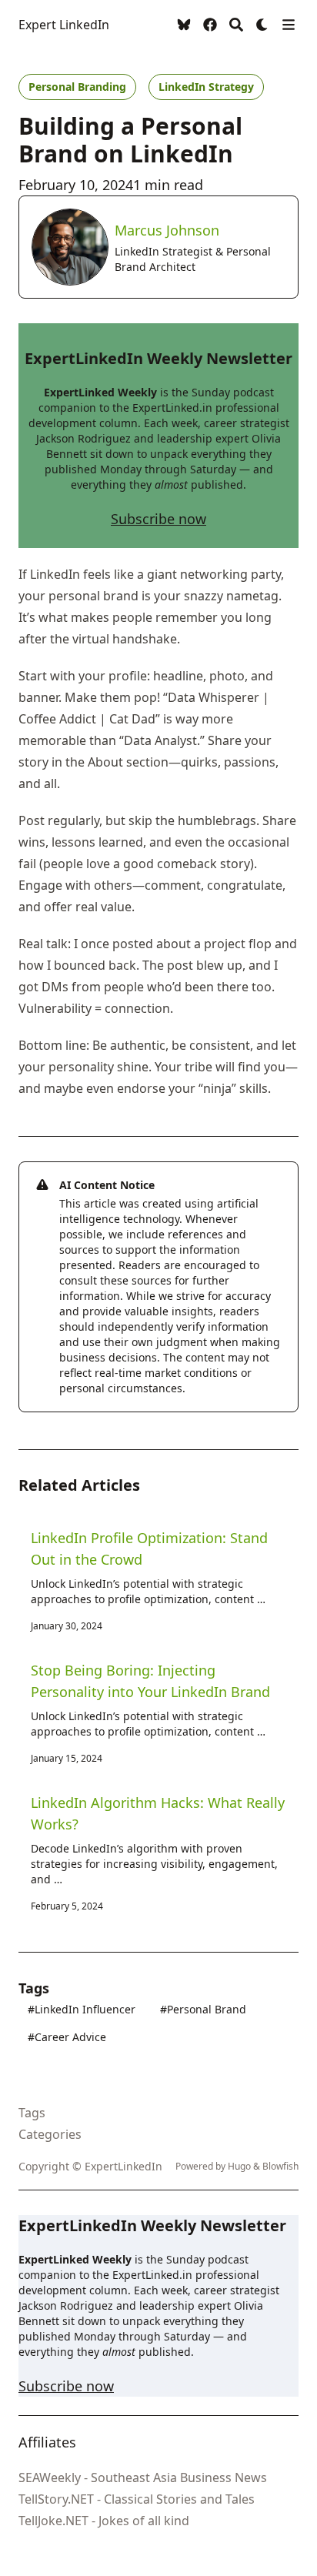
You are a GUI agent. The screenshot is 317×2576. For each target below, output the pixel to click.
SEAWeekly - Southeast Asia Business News (143, 2477)
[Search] (236, 25)
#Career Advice (67, 2037)
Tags (32, 2113)
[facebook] (210, 25)
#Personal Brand (203, 2009)
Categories (50, 2134)
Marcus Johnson (167, 230)
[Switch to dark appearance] (262, 25)
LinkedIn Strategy (206, 87)
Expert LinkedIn (64, 25)
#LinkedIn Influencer (82, 2009)
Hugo (239, 2166)
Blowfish (280, 2166)
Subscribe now (158, 519)
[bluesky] (184, 25)
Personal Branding (77, 87)
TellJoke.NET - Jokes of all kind (104, 2521)
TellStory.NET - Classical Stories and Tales (137, 2499)
